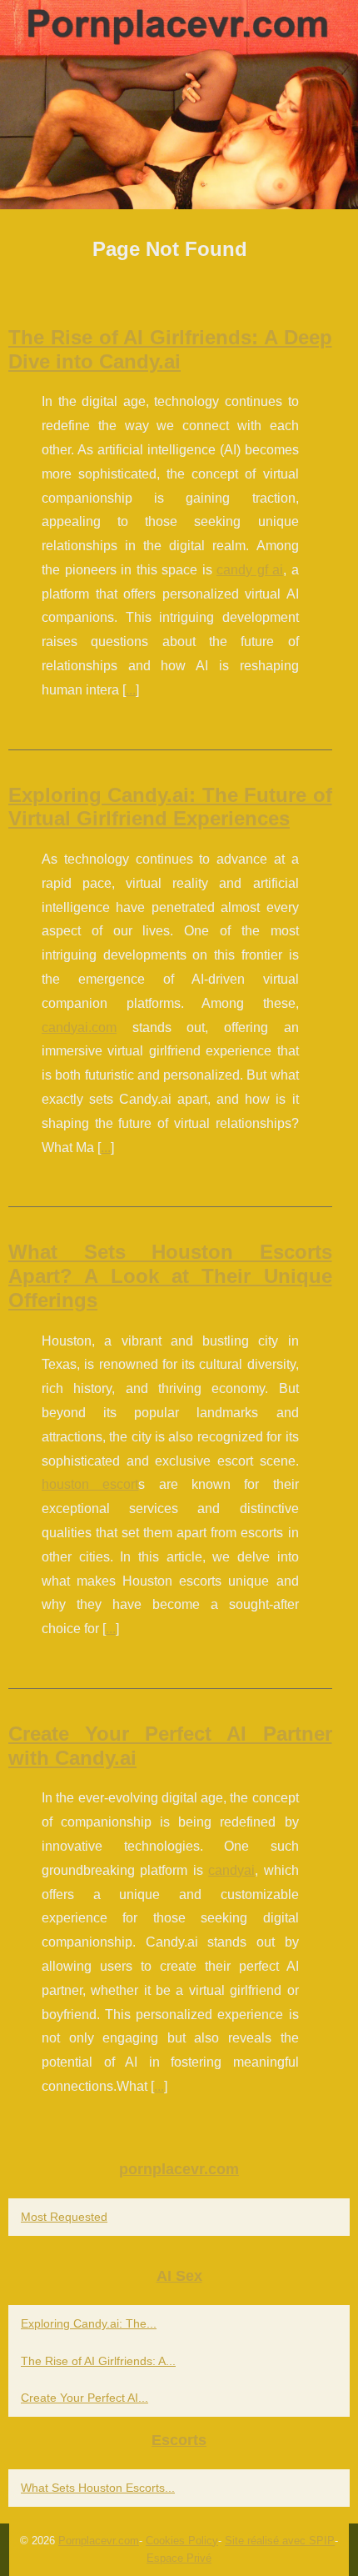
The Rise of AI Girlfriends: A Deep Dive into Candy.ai (170, 349)
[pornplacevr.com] (179, 105)
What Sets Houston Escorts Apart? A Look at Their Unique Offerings (170, 1276)
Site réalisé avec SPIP (280, 2541)
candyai (231, 1870)
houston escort (90, 1484)
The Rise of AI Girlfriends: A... (98, 2361)
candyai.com (79, 1027)
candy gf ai (250, 570)
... (131, 690)
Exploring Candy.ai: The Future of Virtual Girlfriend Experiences (170, 807)
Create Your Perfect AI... (85, 2398)
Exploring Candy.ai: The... (89, 2323)
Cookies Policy (182, 2541)
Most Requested (64, 2217)
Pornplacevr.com (99, 2541)
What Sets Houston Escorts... (98, 2488)
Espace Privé (179, 2558)
